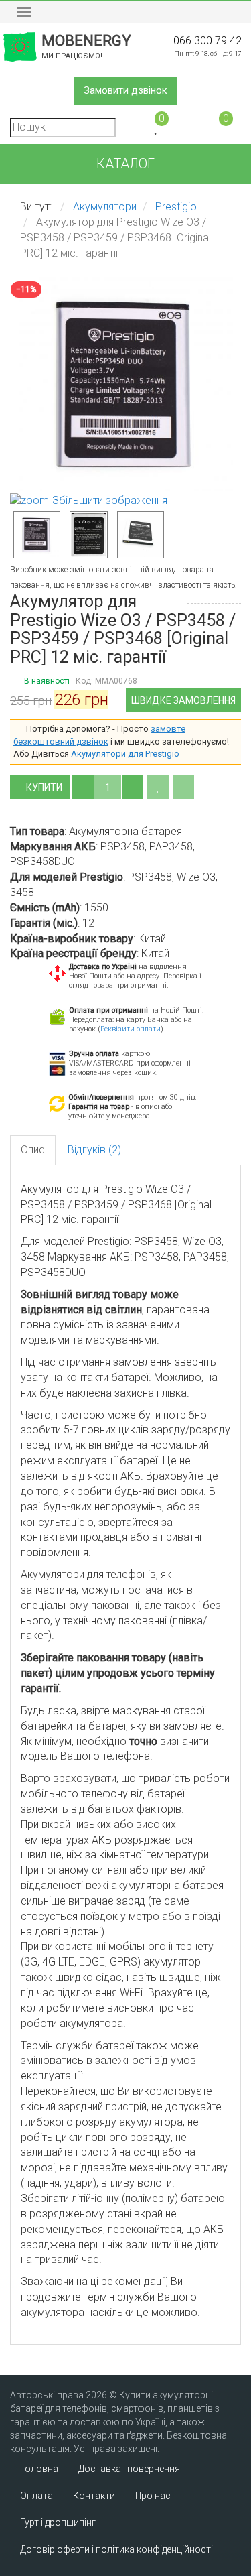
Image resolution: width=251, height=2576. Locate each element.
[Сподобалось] (158, 787)
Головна (39, 2469)
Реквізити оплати (131, 1029)
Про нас (153, 2496)
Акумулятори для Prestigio (125, 754)
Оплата (36, 2496)
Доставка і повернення (129, 2469)
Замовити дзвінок (125, 90)
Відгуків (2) (94, 1150)
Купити (45, 787)
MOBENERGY (86, 46)
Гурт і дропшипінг (58, 2522)
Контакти (94, 2496)
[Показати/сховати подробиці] (220, 126)
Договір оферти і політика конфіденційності (116, 2549)
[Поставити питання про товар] (183, 787)
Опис (33, 1150)
